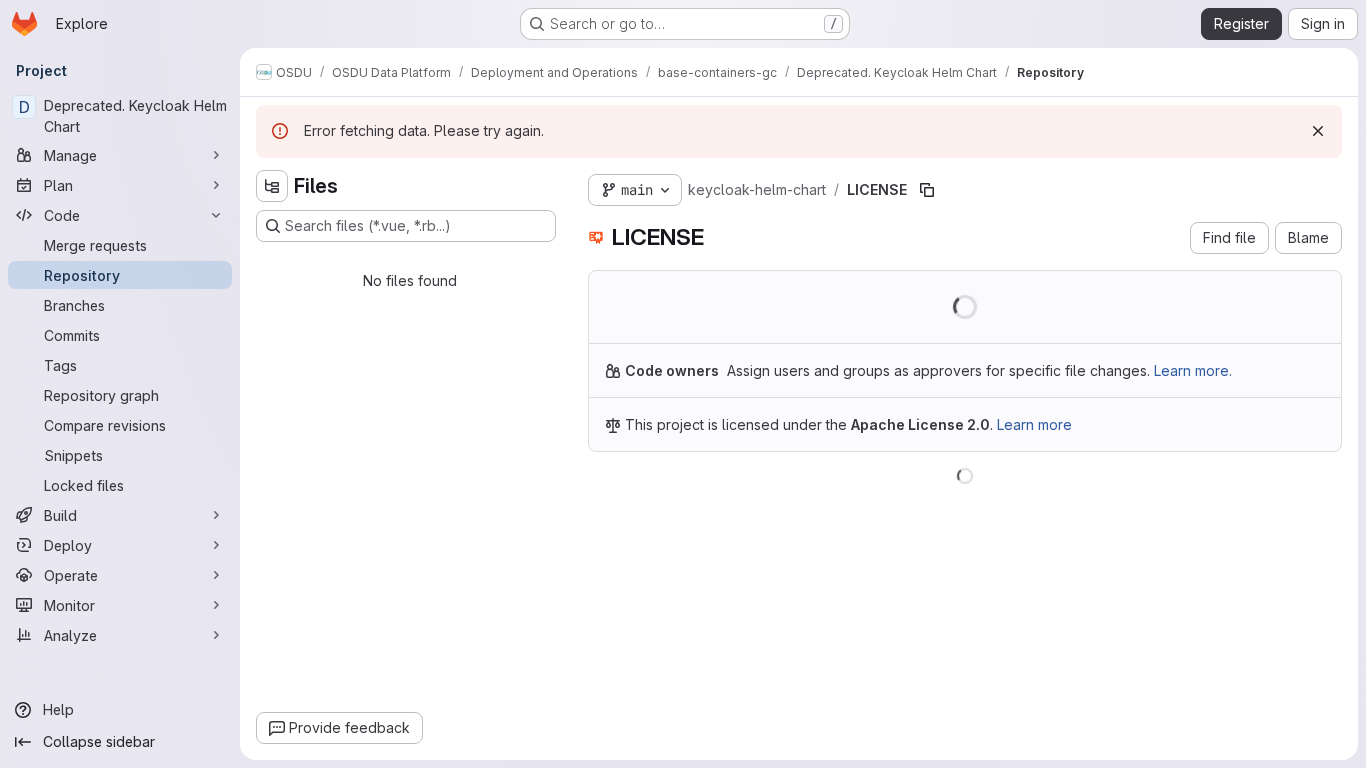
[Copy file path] (927, 190)
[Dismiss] (1318, 131)
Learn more (1034, 424)
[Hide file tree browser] (272, 186)
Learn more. (1193, 370)
